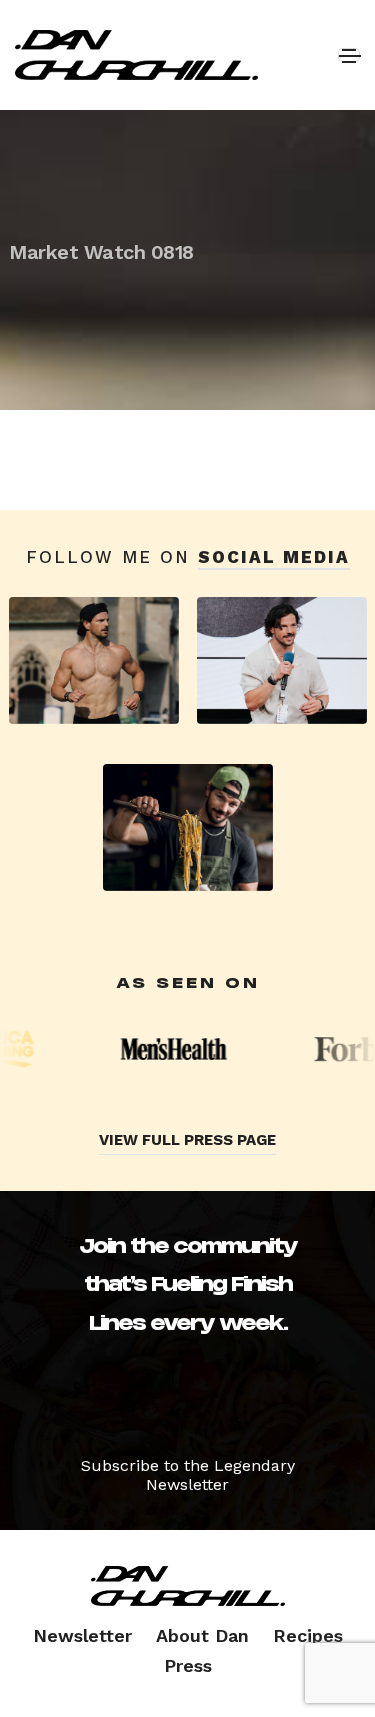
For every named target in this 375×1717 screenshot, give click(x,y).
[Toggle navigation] (349, 55)
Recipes (308, 1635)
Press (188, 1665)
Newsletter (82, 1635)
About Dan (202, 1635)
